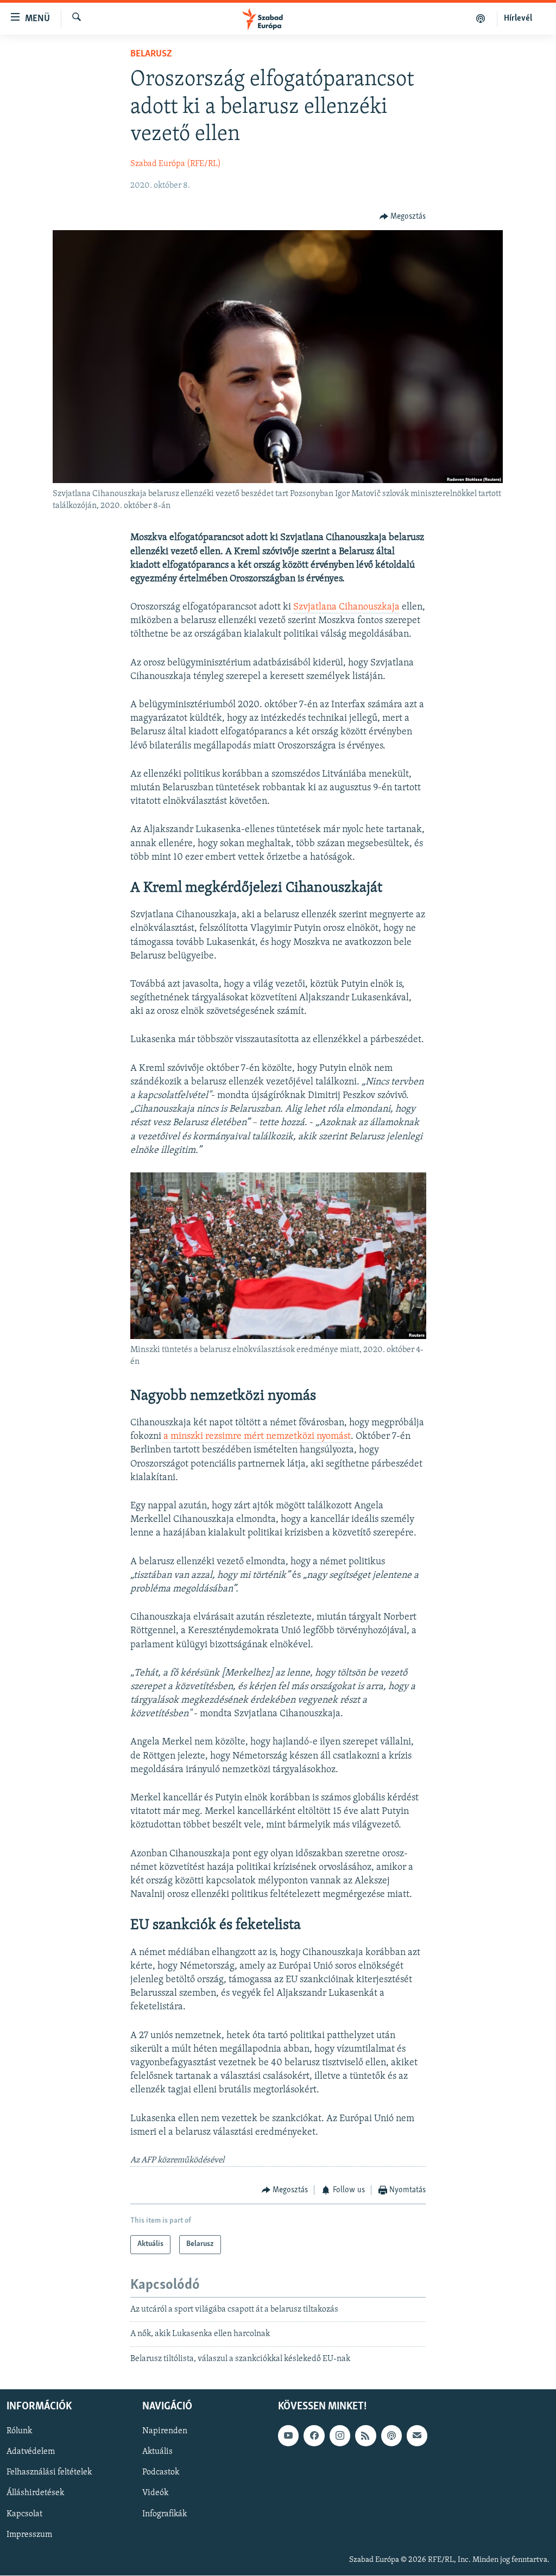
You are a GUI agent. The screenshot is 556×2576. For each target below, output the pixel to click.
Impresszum (29, 2535)
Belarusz (151, 54)
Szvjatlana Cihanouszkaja (346, 607)
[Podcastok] (481, 18)
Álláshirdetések (35, 2493)
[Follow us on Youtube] (288, 2435)
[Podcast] (391, 2435)
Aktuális (157, 2452)
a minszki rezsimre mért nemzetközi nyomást (256, 1437)
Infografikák (165, 2514)
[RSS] (365, 2435)
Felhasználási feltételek (49, 2472)
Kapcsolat (24, 2514)
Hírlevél (518, 18)
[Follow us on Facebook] (314, 2435)
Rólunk (19, 2431)
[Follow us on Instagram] (340, 2435)
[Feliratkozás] (417, 2435)
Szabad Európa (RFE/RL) (176, 164)
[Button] (403, 217)
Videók (155, 2493)
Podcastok (161, 2472)
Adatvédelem (31, 2452)
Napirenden (165, 2431)
